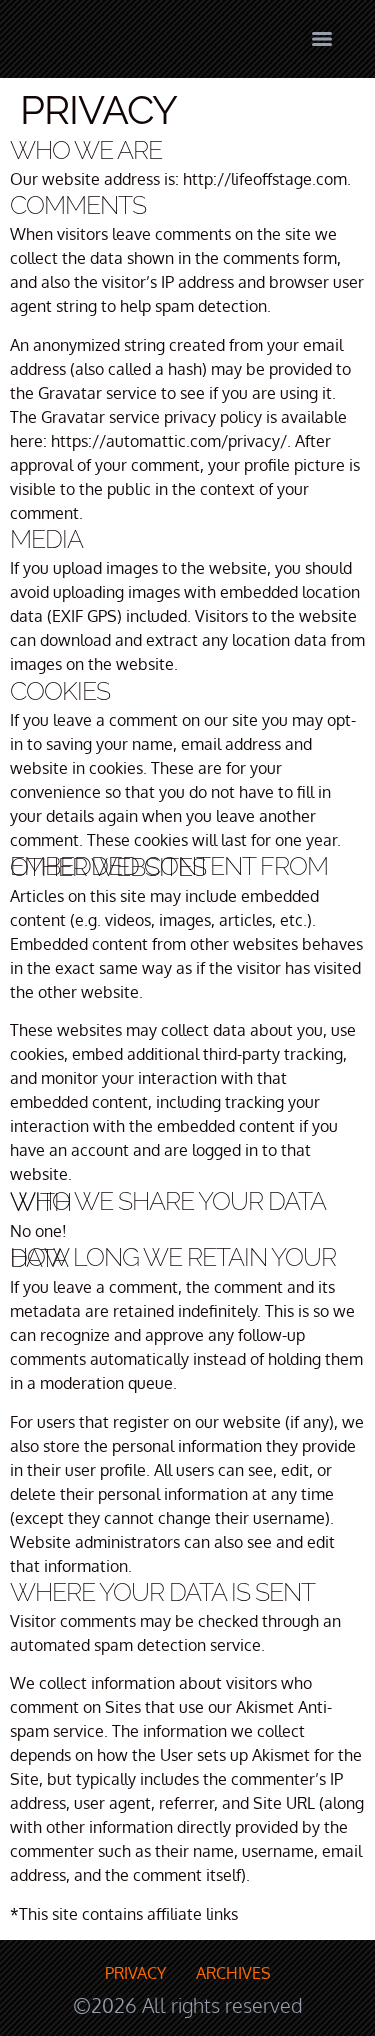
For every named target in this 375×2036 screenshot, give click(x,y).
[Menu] (322, 39)
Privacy (135, 1973)
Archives (233, 1973)
